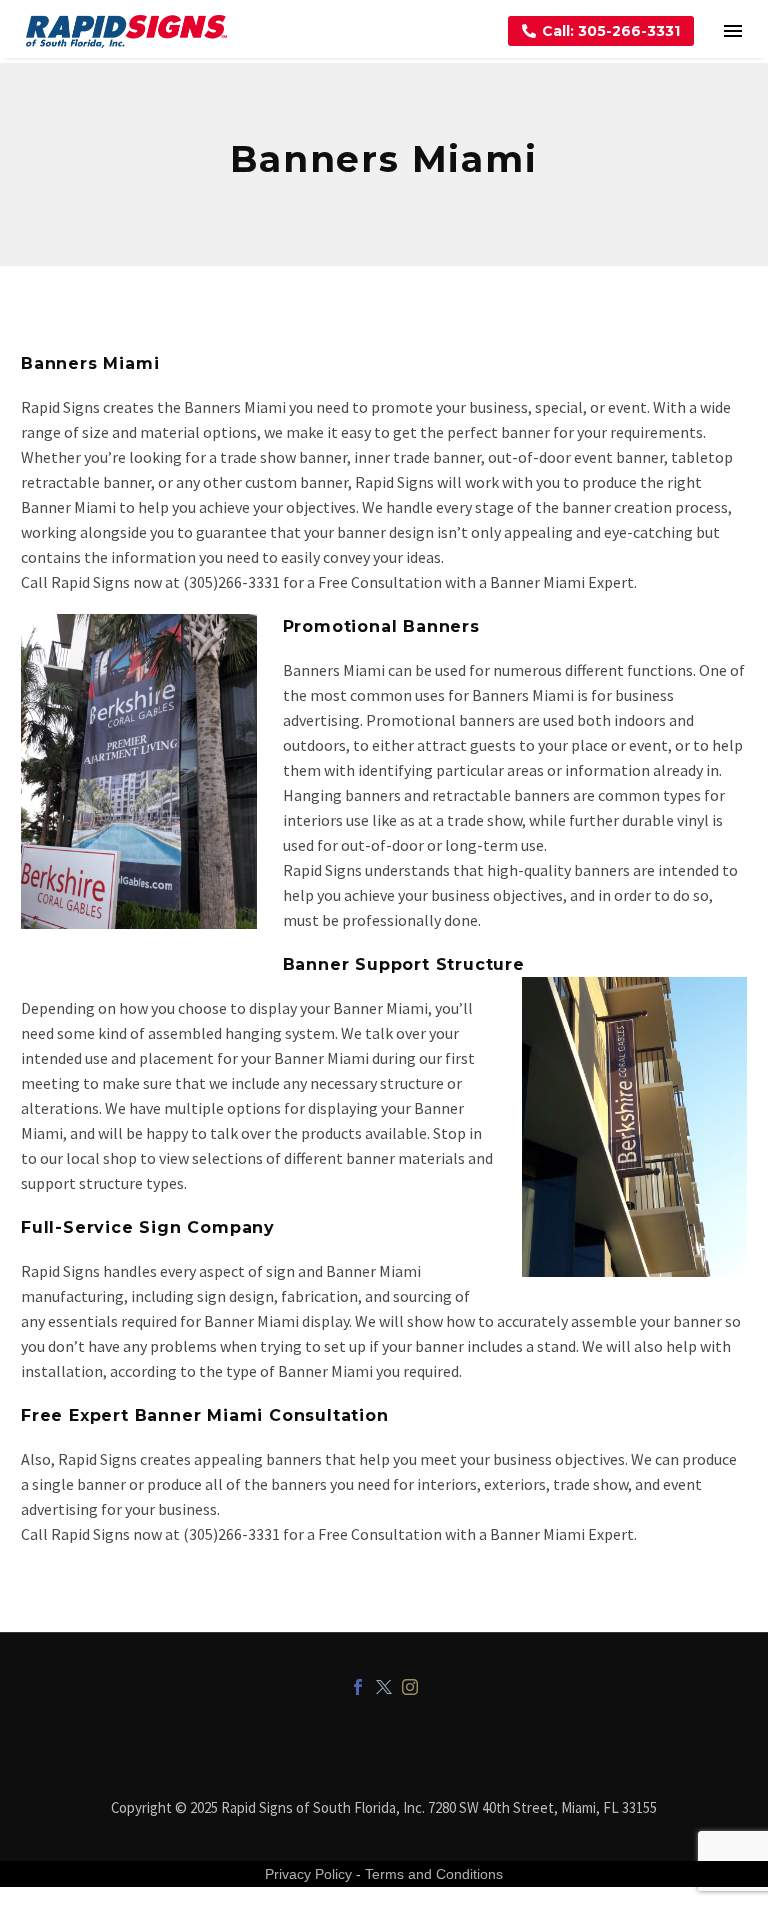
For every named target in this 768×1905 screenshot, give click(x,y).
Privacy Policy (308, 1874)
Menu (733, 31)
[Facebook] (358, 1687)
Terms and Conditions (434, 1874)
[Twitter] (384, 1687)
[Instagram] (410, 1687)
